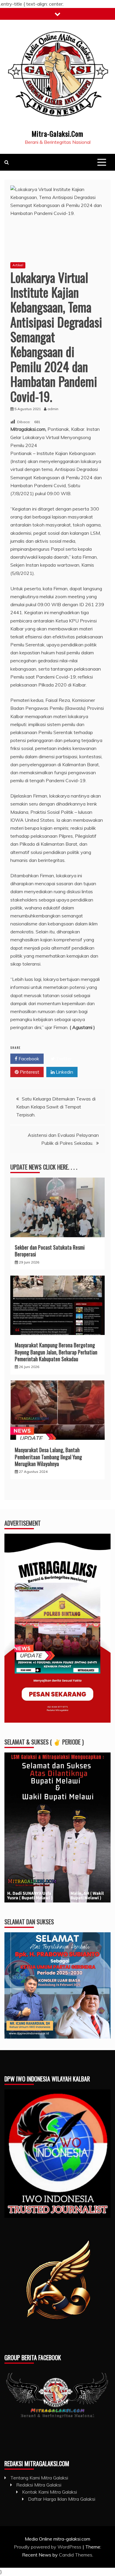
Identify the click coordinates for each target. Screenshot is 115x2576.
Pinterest (29, 1072)
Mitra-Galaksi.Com (57, 133)
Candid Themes (76, 2555)
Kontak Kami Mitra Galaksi (50, 2492)
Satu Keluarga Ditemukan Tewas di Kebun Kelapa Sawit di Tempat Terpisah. (56, 1107)
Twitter (63, 1059)
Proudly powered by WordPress (48, 2547)
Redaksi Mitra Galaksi (39, 2485)
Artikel (18, 265)
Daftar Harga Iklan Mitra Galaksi (62, 2499)
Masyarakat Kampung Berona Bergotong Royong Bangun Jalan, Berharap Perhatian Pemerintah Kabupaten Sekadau (56, 1352)
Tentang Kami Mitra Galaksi (39, 2478)
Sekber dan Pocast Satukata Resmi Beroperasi (50, 1251)
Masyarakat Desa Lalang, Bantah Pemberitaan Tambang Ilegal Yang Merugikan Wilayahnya (48, 1457)
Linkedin (64, 1072)
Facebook (28, 1059)
